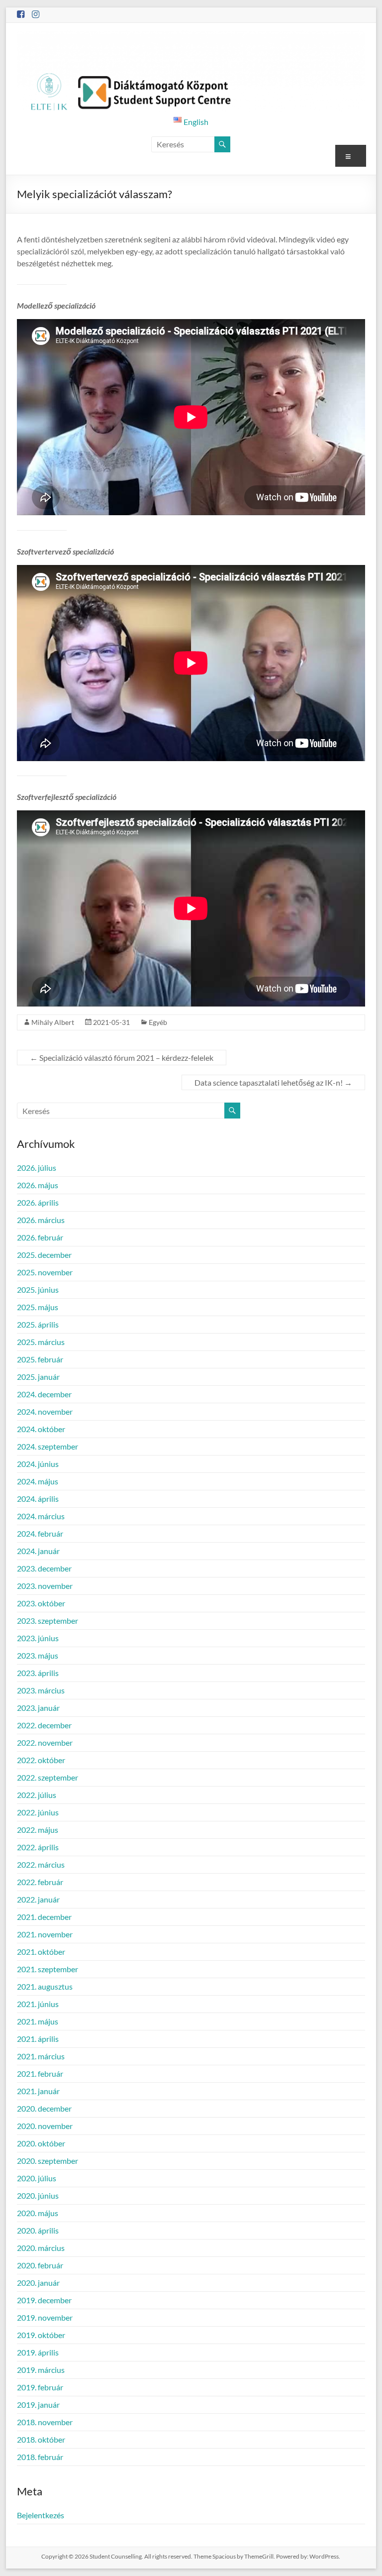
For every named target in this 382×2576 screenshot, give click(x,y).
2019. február (40, 2387)
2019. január (38, 2405)
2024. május (38, 1481)
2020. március (41, 2248)
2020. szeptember (48, 2161)
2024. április (38, 1499)
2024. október (41, 1429)
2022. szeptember (48, 1777)
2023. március (41, 1690)
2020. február (40, 2265)
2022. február (40, 1882)
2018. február (40, 2457)
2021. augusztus (45, 1986)
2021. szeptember (48, 1969)
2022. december (44, 1725)
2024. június (38, 1464)
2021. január (38, 2091)
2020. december (44, 2108)
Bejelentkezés (41, 2515)
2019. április (38, 2352)
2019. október (41, 2335)
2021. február (40, 2073)
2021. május (38, 2021)
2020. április (38, 2230)
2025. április (38, 1324)
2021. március (41, 2056)
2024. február (40, 1533)
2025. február (40, 1359)
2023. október (41, 1603)
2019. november (45, 2317)
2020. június (38, 2195)
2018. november (45, 2422)
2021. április (38, 2039)
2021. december (44, 1917)
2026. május (38, 1185)
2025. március (41, 1342)
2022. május (38, 1830)
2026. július (37, 1168)
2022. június (38, 1812)
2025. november (45, 1272)
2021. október (41, 1952)
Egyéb (158, 1022)
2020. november (45, 2126)
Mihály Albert (53, 1022)
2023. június (38, 1638)
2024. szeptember (48, 1446)
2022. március (41, 1864)
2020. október (41, 2143)
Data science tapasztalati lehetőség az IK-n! (273, 1082)
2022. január (38, 1899)
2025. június (38, 1289)
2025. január (38, 1377)
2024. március (41, 1516)
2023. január (38, 1708)
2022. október (41, 1760)
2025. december (44, 1255)
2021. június (38, 2004)
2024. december (44, 1394)
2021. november (45, 1934)
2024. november (45, 1411)
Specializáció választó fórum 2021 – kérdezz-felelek (122, 1058)
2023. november (45, 1586)
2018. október (41, 2439)
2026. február (40, 1237)
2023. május (38, 1655)
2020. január (38, 2283)
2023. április (38, 1673)
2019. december (44, 2300)
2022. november (45, 1742)
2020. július (37, 2178)
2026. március (41, 1220)
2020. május (38, 2213)
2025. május (38, 1307)
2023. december (44, 1568)
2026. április (38, 1202)
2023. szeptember (48, 1621)
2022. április (38, 1847)
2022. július (37, 1795)
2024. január (38, 1551)
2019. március (41, 2370)
